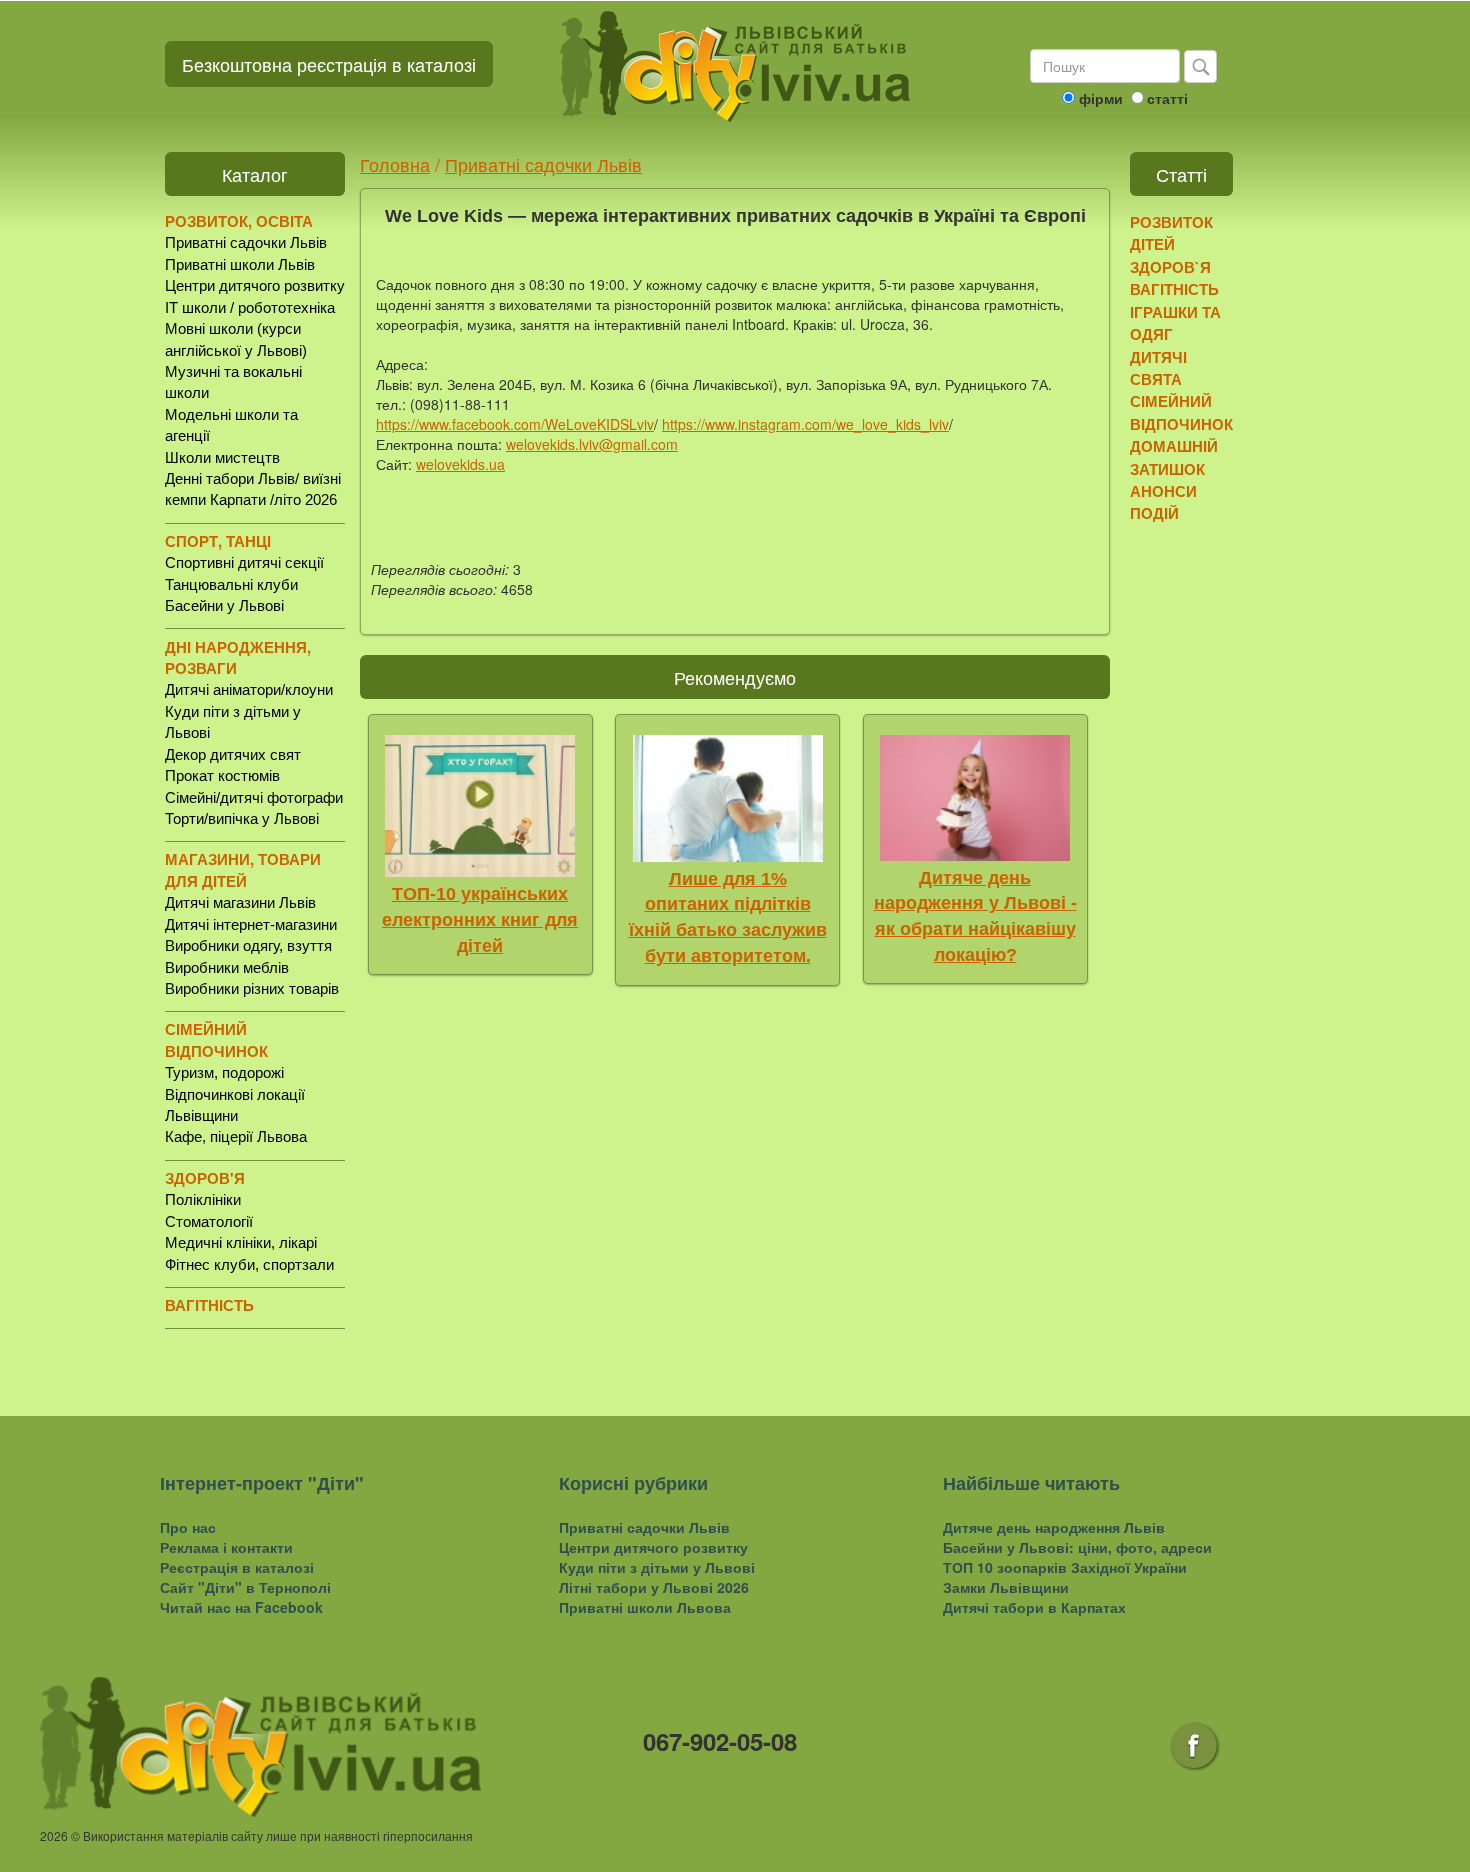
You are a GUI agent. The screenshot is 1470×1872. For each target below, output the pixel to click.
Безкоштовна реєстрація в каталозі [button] (329, 64)
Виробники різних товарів (252, 988)
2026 (54, 1835)
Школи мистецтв (222, 457)
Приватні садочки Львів (246, 242)
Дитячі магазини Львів (240, 902)
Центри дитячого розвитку (255, 285)
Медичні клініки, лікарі (241, 1242)
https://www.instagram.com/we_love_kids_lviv (805, 424)
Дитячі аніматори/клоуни (249, 689)
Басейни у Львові (224, 605)
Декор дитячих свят (233, 754)
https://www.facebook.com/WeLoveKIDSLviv (515, 424)
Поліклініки (203, 1199)
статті (1167, 98)
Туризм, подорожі (224, 1072)
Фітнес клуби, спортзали (249, 1264)
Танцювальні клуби (231, 584)
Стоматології (209, 1221)
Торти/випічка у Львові (242, 818)
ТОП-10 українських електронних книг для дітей (480, 919)
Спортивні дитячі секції (244, 562)
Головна (395, 164)
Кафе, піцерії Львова (236, 1136)
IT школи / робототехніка (250, 307)
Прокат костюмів (222, 775)
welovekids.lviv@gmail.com (592, 444)
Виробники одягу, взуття (248, 945)
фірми (1101, 98)
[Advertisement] (1207, 845)
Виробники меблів (227, 967)
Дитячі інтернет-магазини (251, 924)
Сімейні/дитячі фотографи (254, 797)
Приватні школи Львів (240, 264)
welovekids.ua (460, 464)
